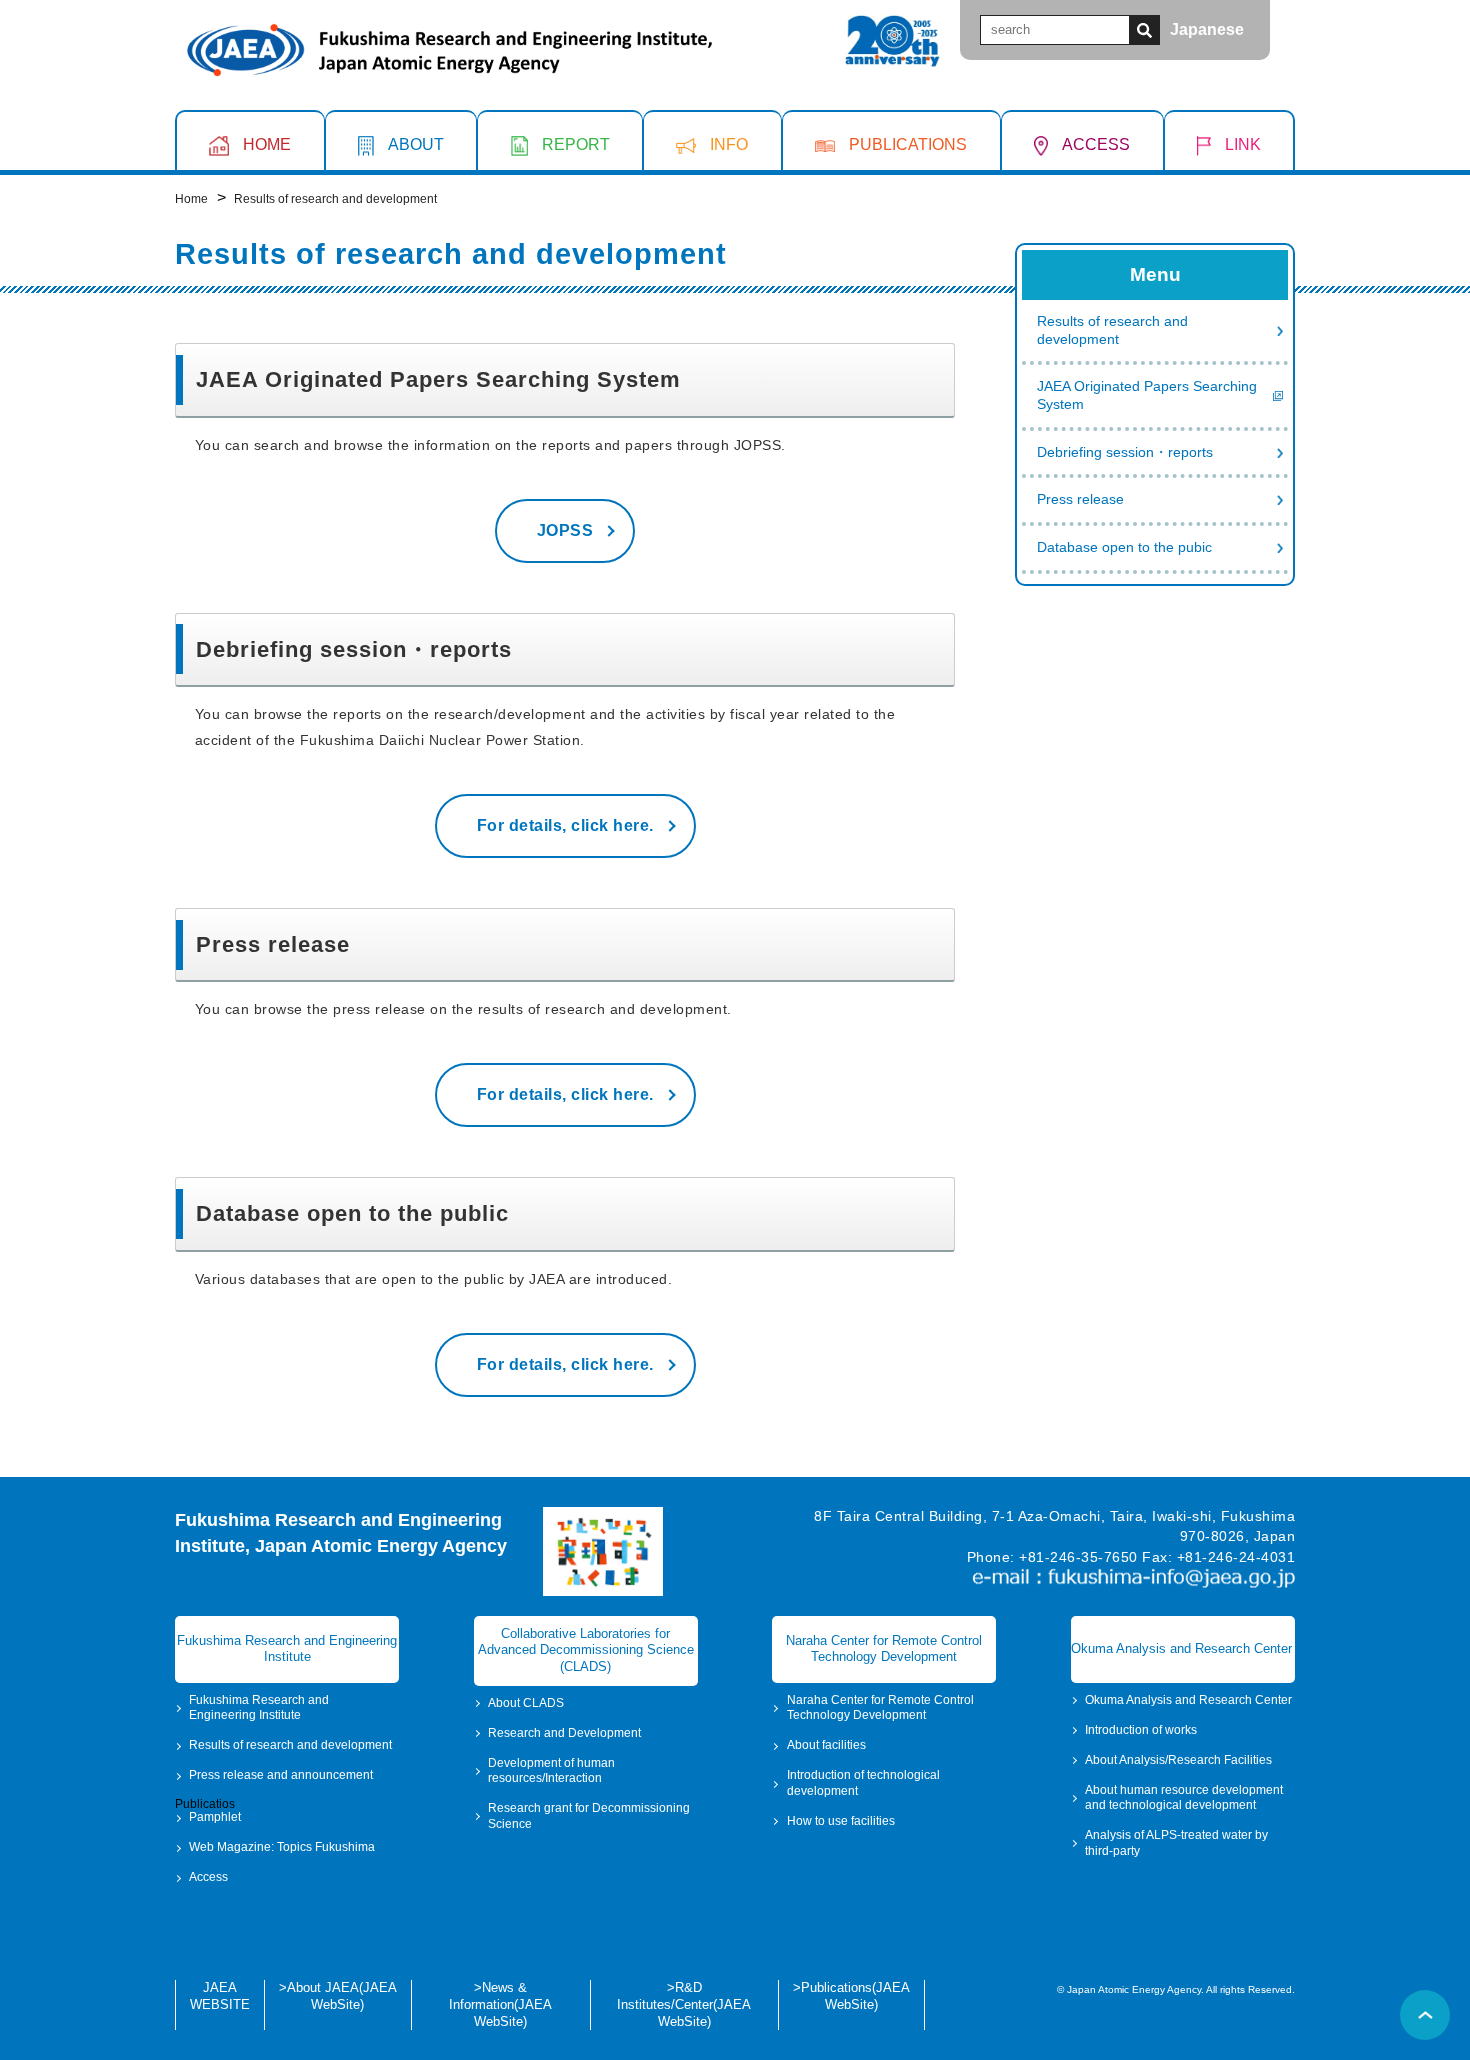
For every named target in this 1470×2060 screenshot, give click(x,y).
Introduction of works (1141, 1730)
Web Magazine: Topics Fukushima (282, 1847)
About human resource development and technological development (1184, 1798)
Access (208, 1877)
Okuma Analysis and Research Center (1188, 1700)
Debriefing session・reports (1125, 452)
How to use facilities (841, 1821)
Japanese (1207, 29)
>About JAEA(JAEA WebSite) (338, 1996)
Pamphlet (215, 1817)
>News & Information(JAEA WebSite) (500, 2004)
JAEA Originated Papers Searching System (1147, 396)
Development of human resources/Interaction (551, 1771)
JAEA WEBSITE (220, 1996)
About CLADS (526, 1703)
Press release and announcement (281, 1775)
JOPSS (565, 530)
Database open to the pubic (1124, 547)
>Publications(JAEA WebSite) (851, 1996)
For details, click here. (565, 825)
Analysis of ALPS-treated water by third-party (1176, 1843)
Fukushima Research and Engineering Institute (259, 1708)
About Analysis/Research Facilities (1178, 1760)
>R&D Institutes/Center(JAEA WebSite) (684, 2004)
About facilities (826, 1745)
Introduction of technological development (863, 1783)
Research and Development (564, 1733)
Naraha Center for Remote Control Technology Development (880, 1708)
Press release (1080, 500)
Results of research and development (1112, 330)
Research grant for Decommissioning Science (589, 1816)
